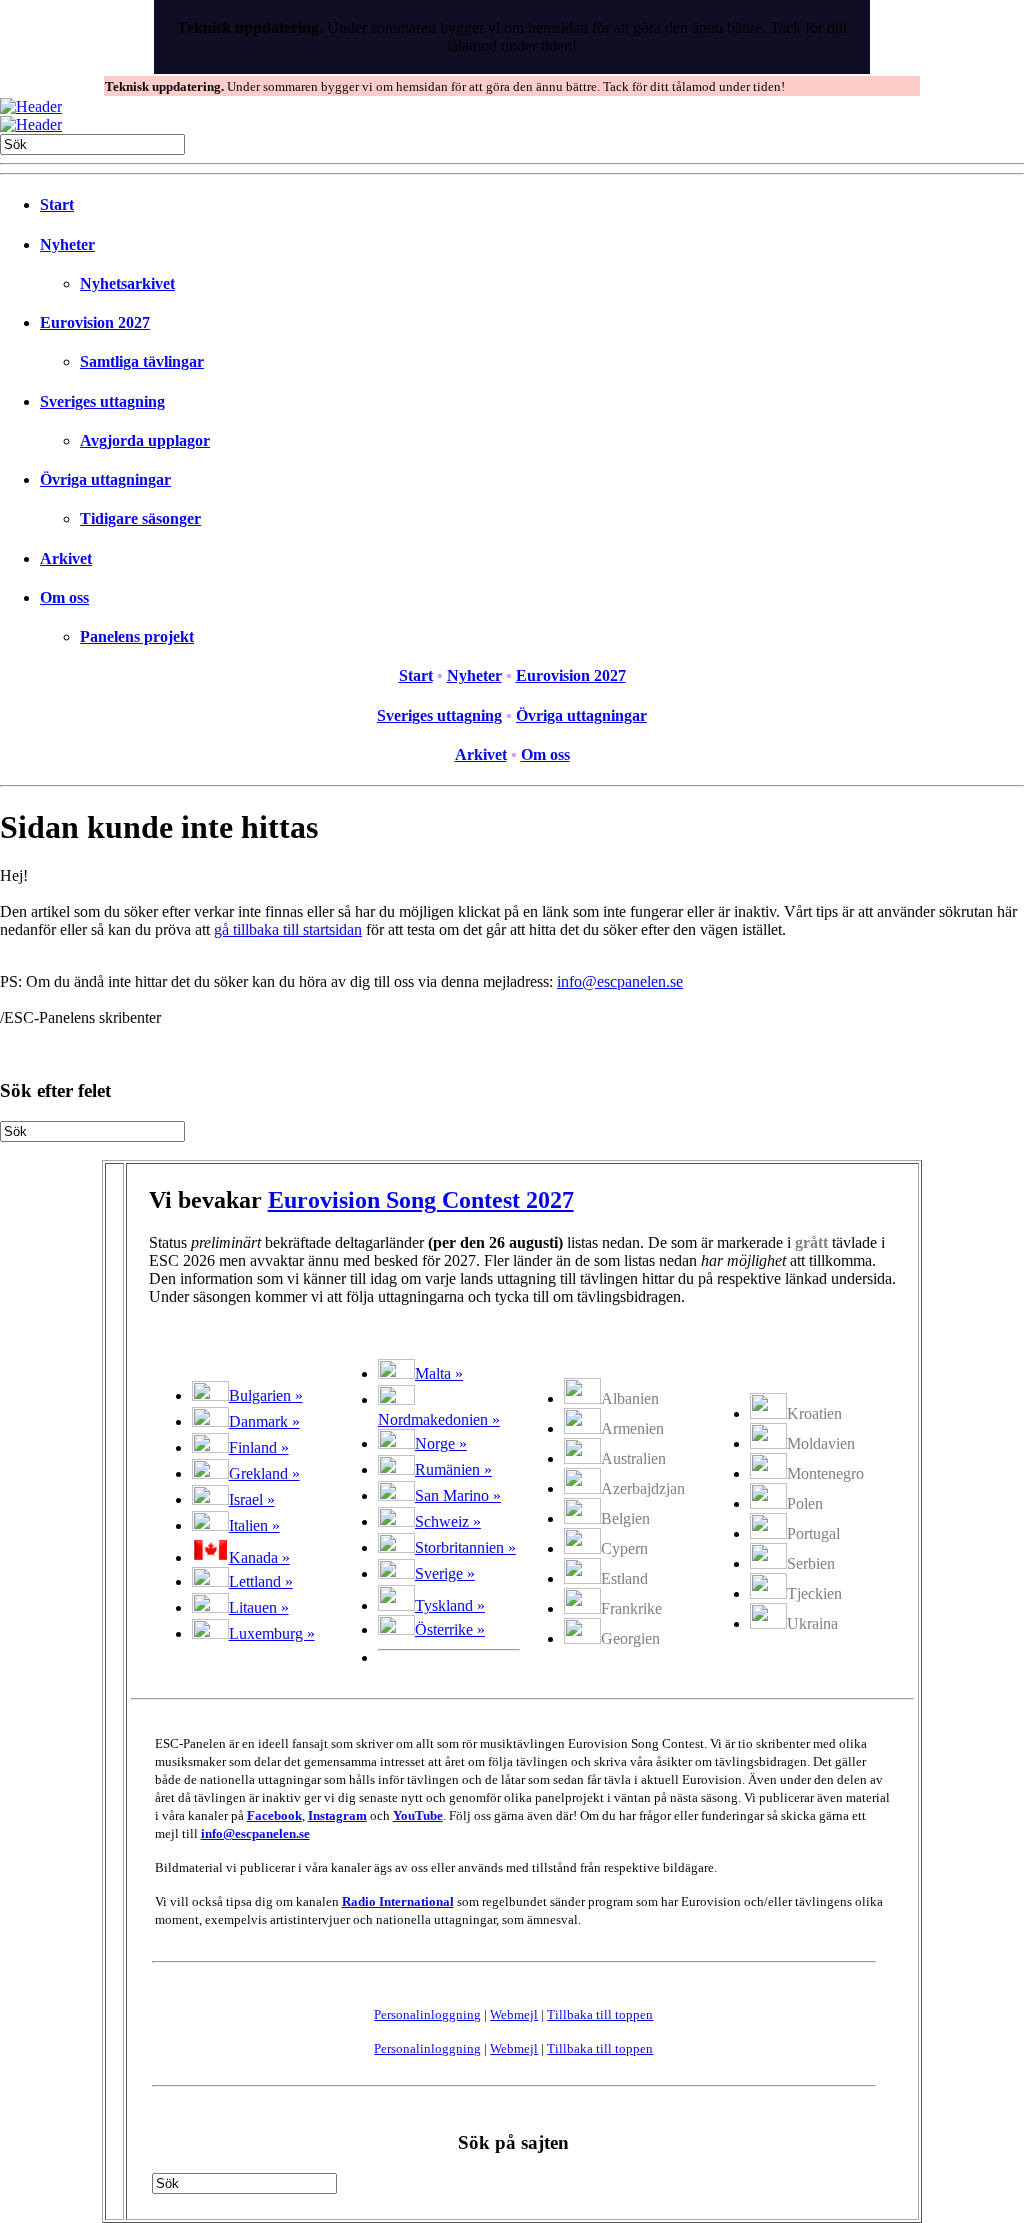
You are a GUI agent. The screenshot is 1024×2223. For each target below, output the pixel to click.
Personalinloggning (427, 2014)
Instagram (337, 1815)
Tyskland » (450, 1605)
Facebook (274, 1815)
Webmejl (514, 2014)
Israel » (252, 1499)
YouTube (418, 1815)
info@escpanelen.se (620, 981)
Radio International (398, 1901)
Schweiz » (448, 1521)
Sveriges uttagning (102, 401)
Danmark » (264, 1421)
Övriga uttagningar (105, 479)
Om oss (64, 597)
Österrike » (450, 1629)
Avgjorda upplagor (145, 440)
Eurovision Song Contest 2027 (421, 1200)
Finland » (259, 1447)
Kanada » (259, 1557)
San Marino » (458, 1495)
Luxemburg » (272, 1633)
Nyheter (67, 244)
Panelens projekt (137, 636)
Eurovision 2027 (95, 322)
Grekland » (264, 1473)
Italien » (254, 1525)
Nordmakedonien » (439, 1419)
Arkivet (66, 558)
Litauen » (259, 1607)
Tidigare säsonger (140, 518)
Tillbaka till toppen (600, 2014)
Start (57, 204)
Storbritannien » (465, 1547)
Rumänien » (453, 1469)
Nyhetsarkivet (127, 283)
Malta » (439, 1373)
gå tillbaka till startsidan (288, 929)
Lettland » (261, 1581)
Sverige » (445, 1573)
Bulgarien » (266, 1395)
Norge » (441, 1443)
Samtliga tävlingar (142, 361)
